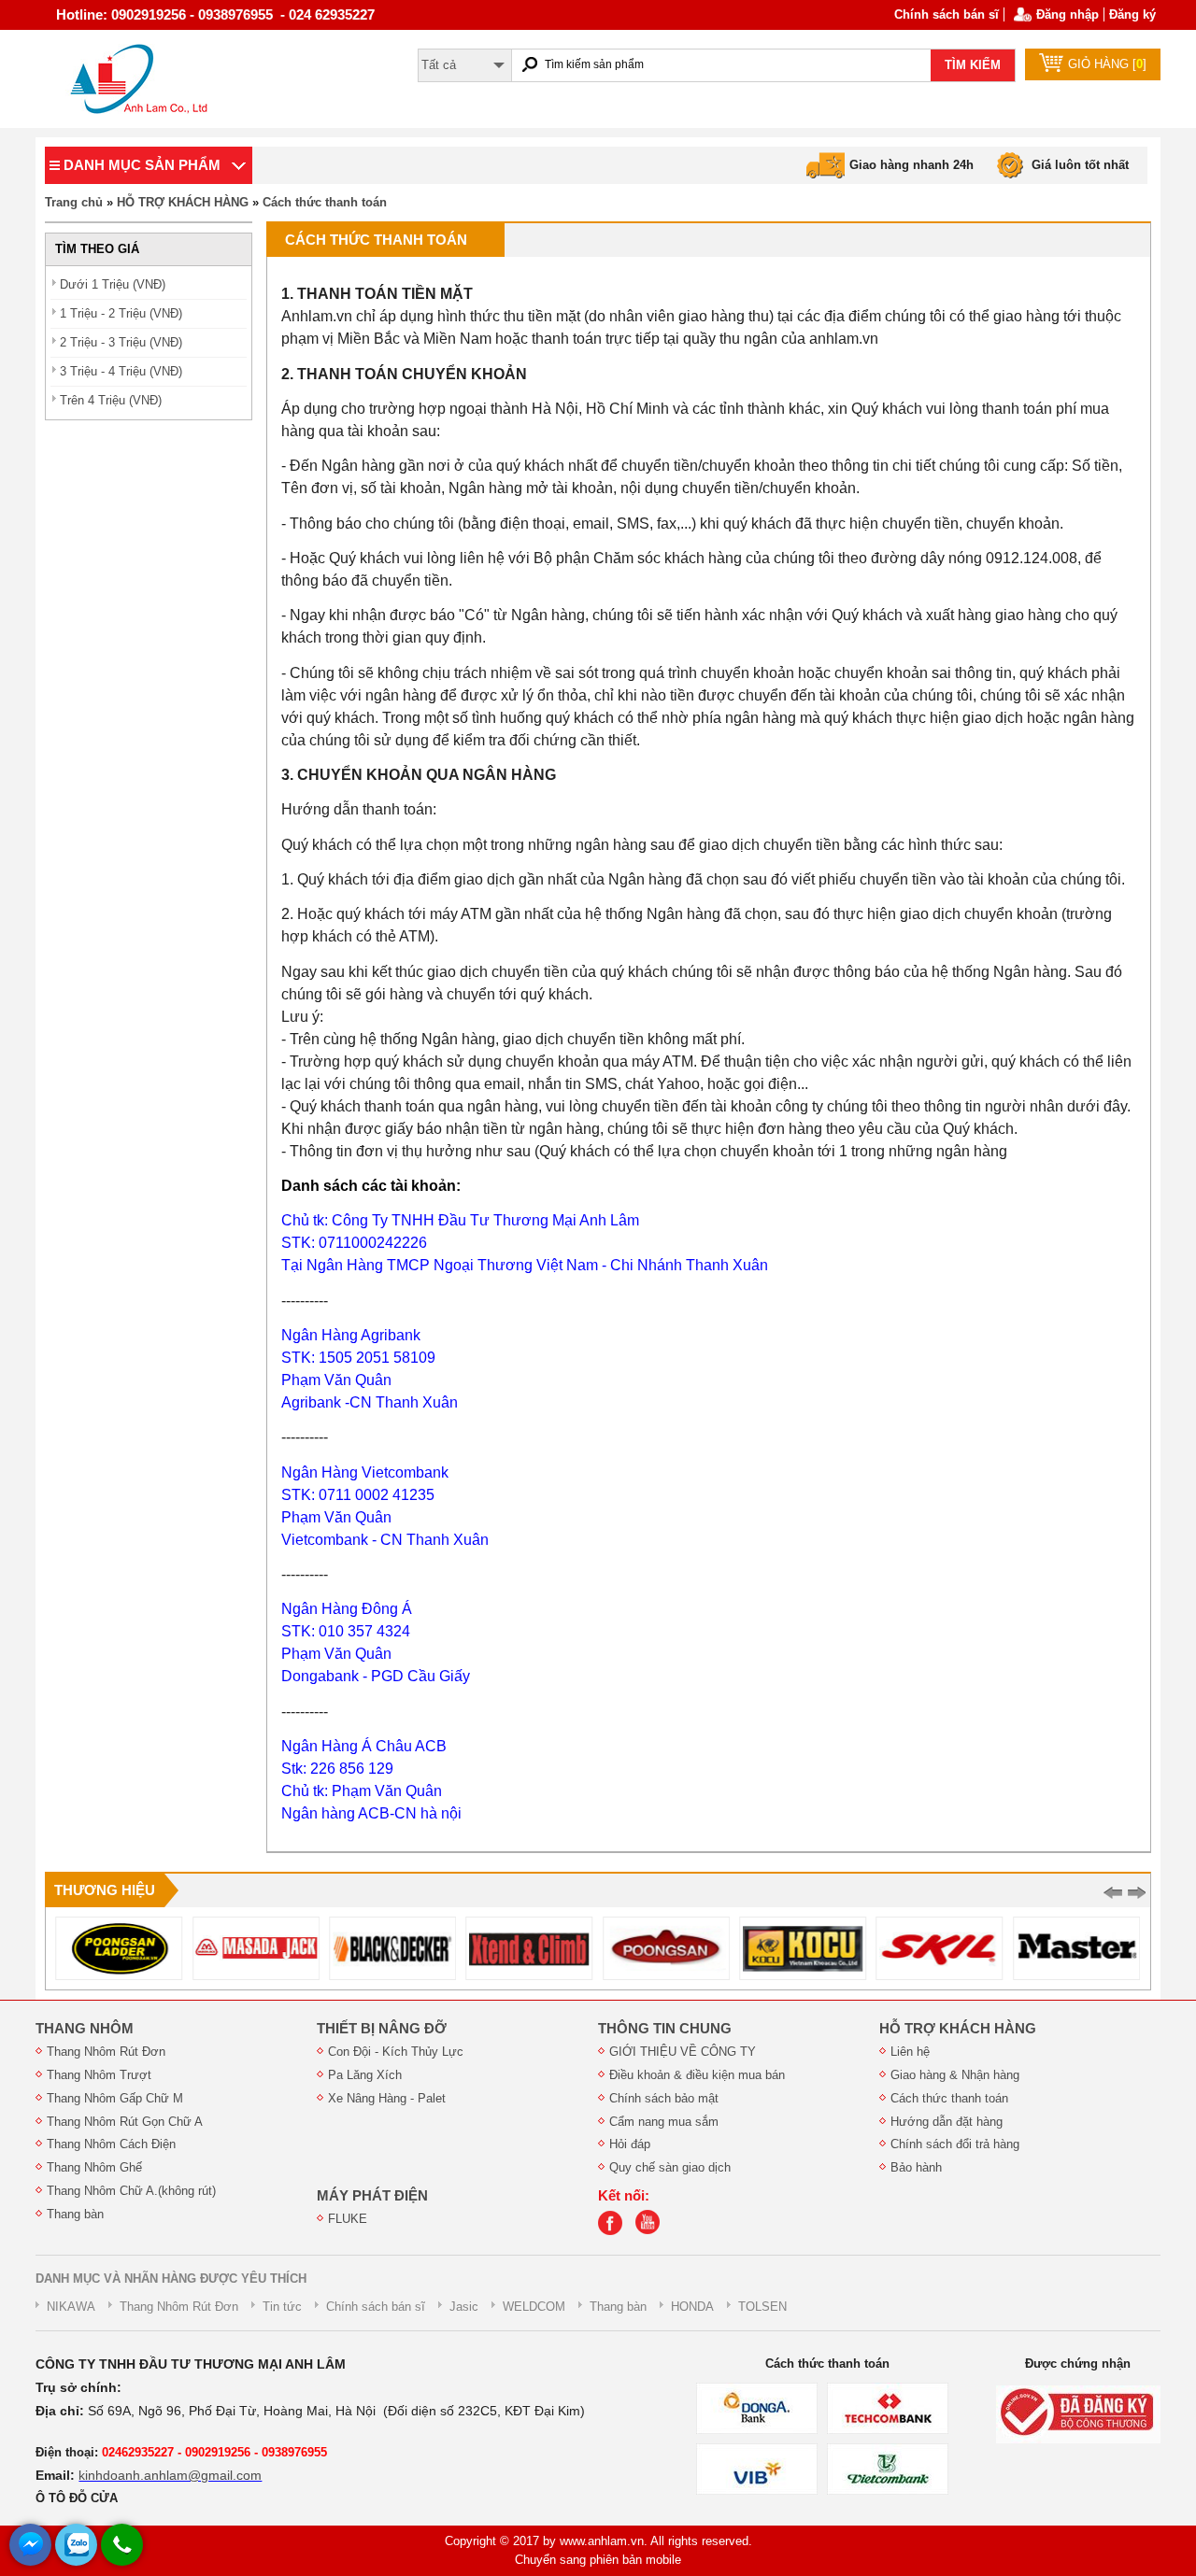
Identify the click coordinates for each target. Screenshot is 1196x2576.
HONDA (692, 2307)
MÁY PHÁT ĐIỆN (372, 2196)
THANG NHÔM (85, 2029)
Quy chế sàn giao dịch (670, 2167)
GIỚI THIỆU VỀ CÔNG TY (683, 2052)
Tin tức (282, 2307)
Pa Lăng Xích (365, 2075)
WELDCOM (534, 2307)
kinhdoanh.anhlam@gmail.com (170, 2475)
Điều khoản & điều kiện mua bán (697, 2075)
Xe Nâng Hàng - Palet (387, 2098)
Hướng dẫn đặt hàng (947, 2122)
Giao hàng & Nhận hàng (955, 2075)
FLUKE (348, 2219)
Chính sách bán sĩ (947, 14)
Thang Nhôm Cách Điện (111, 2144)
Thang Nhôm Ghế (94, 2167)
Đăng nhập (1068, 14)
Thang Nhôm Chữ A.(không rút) (131, 2191)
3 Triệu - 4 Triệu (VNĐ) (121, 371)
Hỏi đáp (630, 2144)
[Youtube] (652, 2231)
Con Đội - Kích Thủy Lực (396, 2052)
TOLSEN (762, 2307)
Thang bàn (75, 2214)
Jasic (464, 2307)
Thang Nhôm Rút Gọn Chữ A (125, 2122)
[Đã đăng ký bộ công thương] (1078, 2414)
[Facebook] (615, 2231)
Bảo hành (916, 2167)
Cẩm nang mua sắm (664, 2122)
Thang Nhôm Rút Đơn (106, 2052)
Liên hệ (910, 2052)
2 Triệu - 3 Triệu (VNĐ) (121, 342)
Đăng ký (1132, 14)
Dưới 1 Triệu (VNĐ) (113, 284)
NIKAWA (71, 2307)
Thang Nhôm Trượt (99, 2075)
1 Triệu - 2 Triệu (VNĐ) (121, 313)
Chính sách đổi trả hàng (955, 2144)
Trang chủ (74, 202)
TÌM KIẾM (973, 65)
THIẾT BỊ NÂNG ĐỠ (382, 2029)
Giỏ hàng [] (1107, 64)
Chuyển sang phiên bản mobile (598, 2560)
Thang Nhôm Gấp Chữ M (115, 2098)
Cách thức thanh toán (325, 202)
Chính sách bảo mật (664, 2098)
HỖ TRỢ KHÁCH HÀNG (183, 202)
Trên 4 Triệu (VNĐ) (111, 400)
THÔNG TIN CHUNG (665, 2029)
